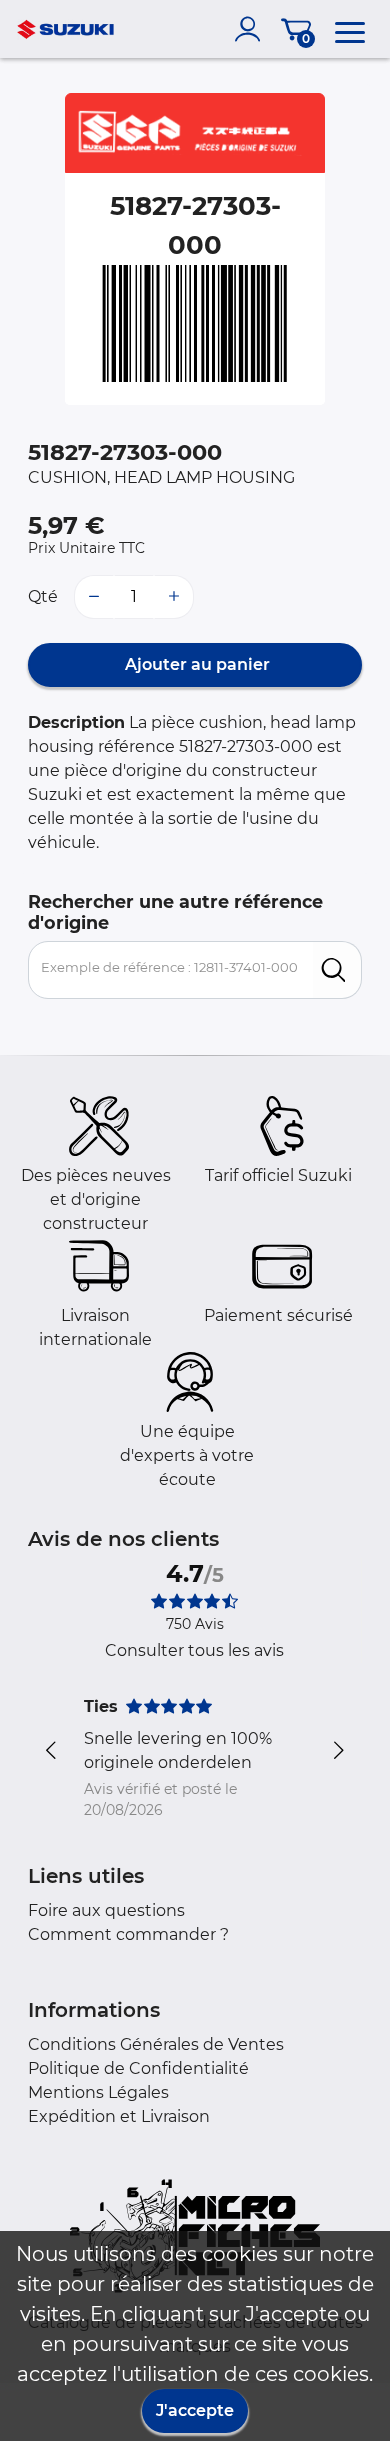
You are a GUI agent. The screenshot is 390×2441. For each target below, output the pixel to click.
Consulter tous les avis (194, 1650)
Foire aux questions (106, 1910)
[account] (252, 29)
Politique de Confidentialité (138, 2068)
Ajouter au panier (195, 664)
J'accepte (195, 2410)
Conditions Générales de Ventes (156, 2044)
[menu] (350, 29)
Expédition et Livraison (119, 2116)
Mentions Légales (98, 2092)
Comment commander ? (128, 1934)
